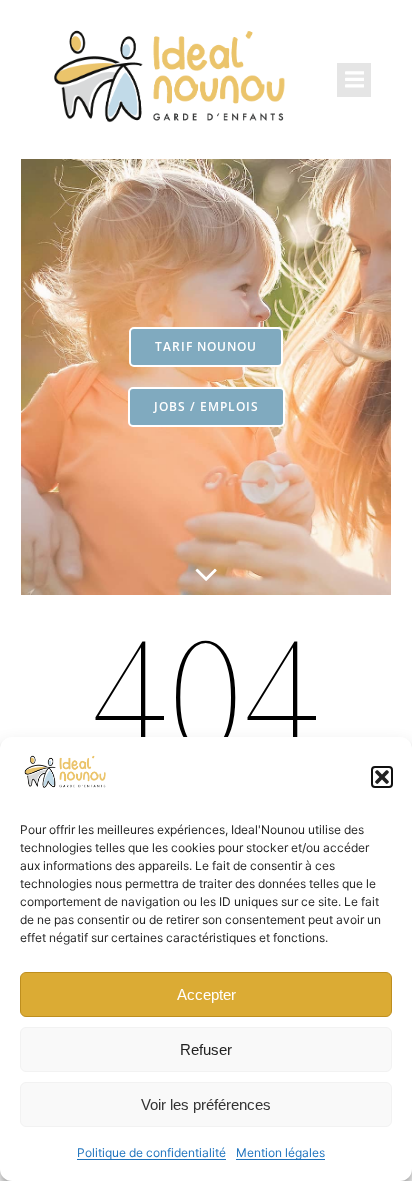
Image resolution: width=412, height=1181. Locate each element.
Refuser (206, 1049)
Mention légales (280, 1152)
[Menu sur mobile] (354, 80)
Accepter (206, 994)
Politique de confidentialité (151, 1152)
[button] (382, 777)
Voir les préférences (206, 1104)
